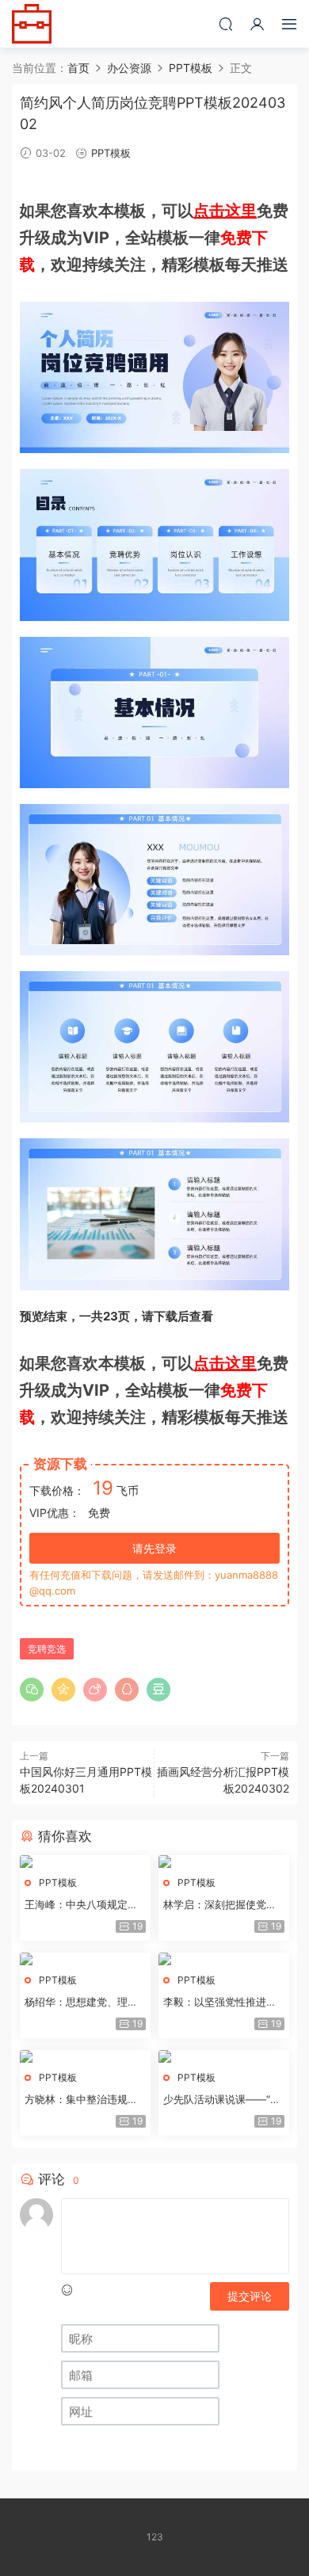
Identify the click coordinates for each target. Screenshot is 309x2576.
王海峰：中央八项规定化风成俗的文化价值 (81, 1905)
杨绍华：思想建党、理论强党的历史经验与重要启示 (81, 2002)
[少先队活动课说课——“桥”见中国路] (224, 2056)
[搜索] (226, 24)
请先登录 (154, 1548)
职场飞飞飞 (32, 24)
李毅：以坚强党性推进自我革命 (220, 2002)
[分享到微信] (32, 1690)
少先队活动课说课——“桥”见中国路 (224, 2100)
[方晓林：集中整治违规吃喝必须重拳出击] (85, 2056)
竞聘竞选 (47, 1649)
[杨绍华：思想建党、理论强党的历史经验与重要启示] (85, 1959)
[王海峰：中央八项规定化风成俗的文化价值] (85, 1862)
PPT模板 (111, 153)
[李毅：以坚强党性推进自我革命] (224, 1959)
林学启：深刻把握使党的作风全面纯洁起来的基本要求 (220, 1905)
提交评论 (250, 2296)
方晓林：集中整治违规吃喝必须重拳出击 (81, 2100)
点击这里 (225, 211)
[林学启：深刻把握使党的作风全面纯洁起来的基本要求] (224, 1862)
